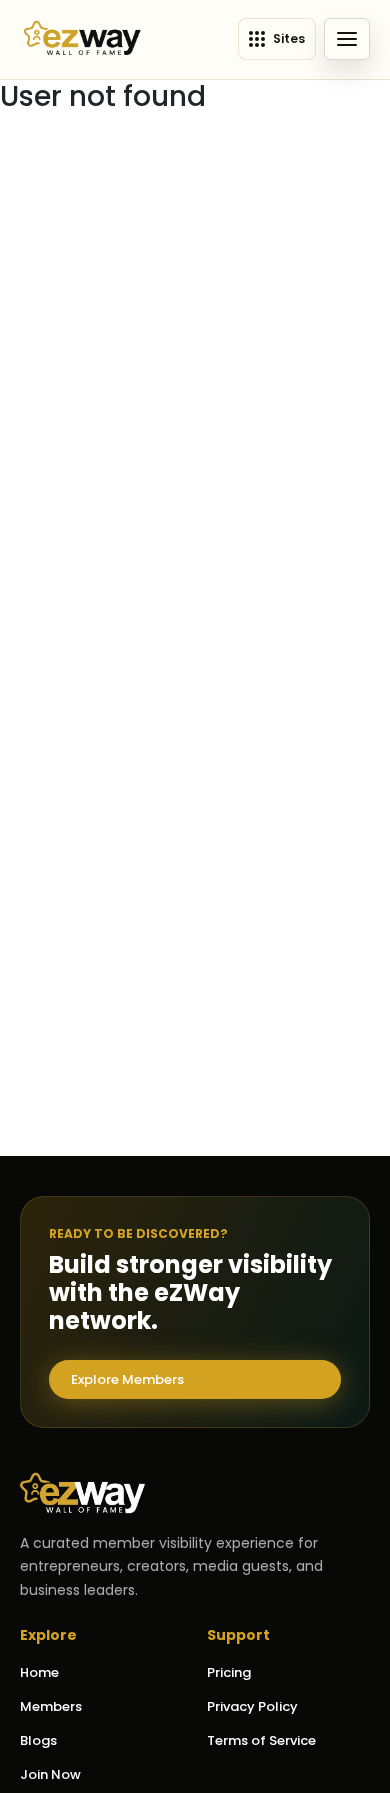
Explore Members (127, 1379)
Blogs (38, 1740)
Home (39, 1672)
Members (51, 1706)
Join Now (50, 1774)
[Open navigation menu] (347, 39)
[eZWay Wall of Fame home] (82, 39)
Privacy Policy (252, 1706)
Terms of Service (261, 1740)
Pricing (229, 1672)
